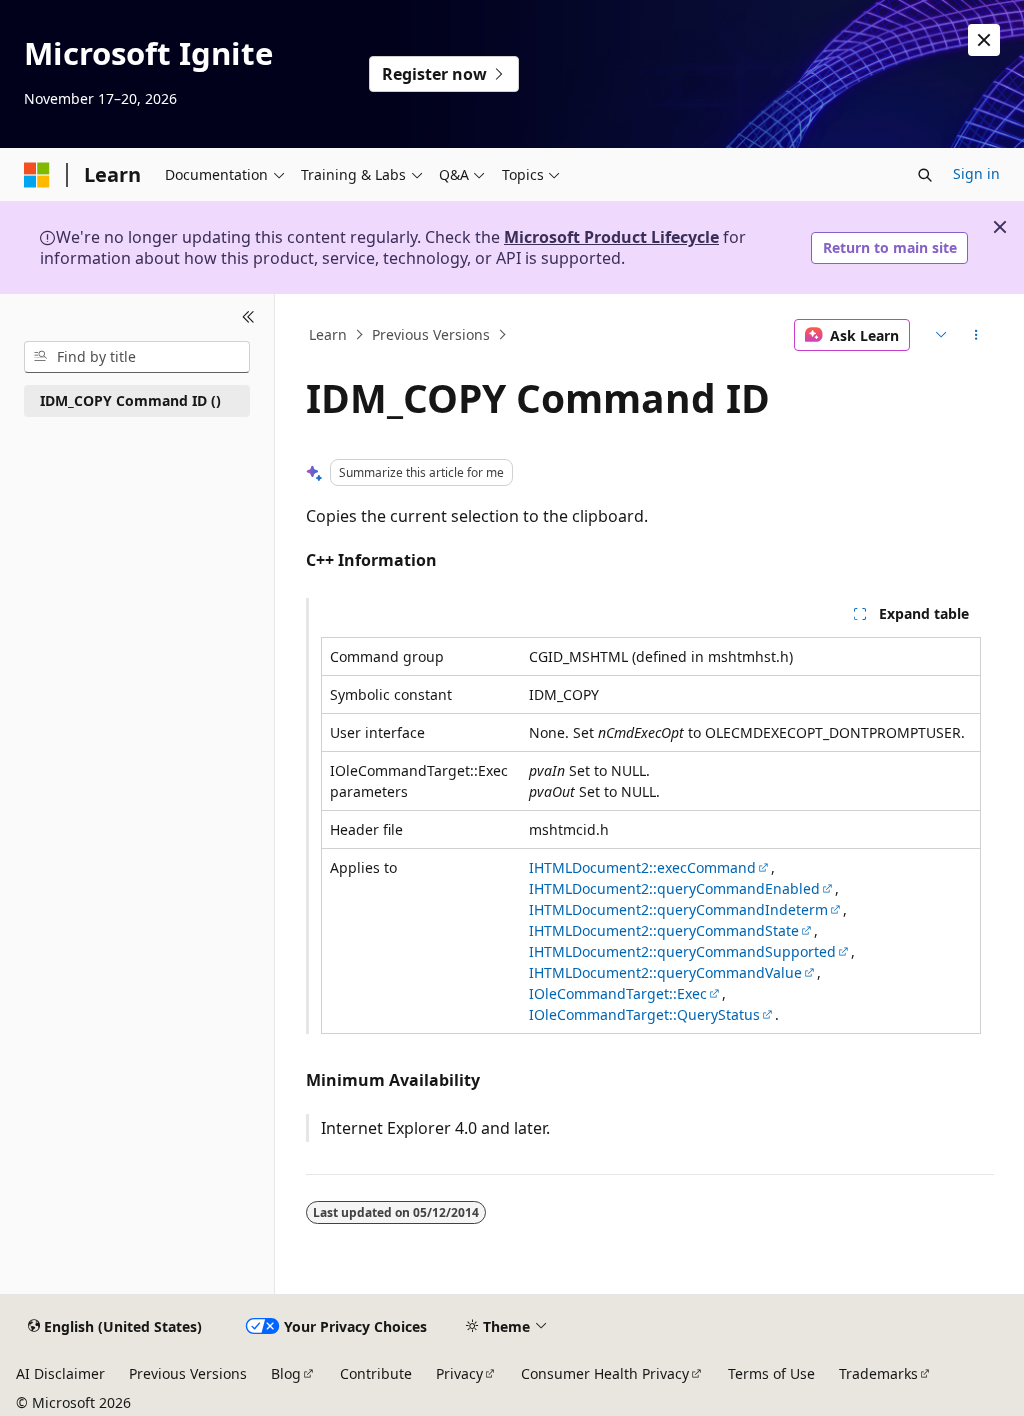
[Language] (938, 335)
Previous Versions (431, 334)
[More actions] (975, 335)
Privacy (459, 1373)
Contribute (376, 1373)
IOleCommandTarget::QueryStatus (644, 1014)
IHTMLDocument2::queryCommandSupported (682, 951)
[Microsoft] (37, 175)
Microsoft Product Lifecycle (611, 237)
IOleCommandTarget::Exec (618, 993)
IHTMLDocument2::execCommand (642, 867)
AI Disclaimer (60, 1373)
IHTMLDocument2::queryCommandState (664, 930)
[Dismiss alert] (984, 40)
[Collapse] (248, 318)
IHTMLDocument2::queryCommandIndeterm (678, 909)
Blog (286, 1373)
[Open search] (925, 175)
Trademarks (878, 1373)
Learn (328, 334)
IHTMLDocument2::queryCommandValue (665, 972)
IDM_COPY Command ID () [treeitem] (130, 400)
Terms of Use (771, 1373)
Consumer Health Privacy (605, 1373)
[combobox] (137, 357)
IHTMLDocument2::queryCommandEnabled (674, 888)
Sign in (976, 173)
